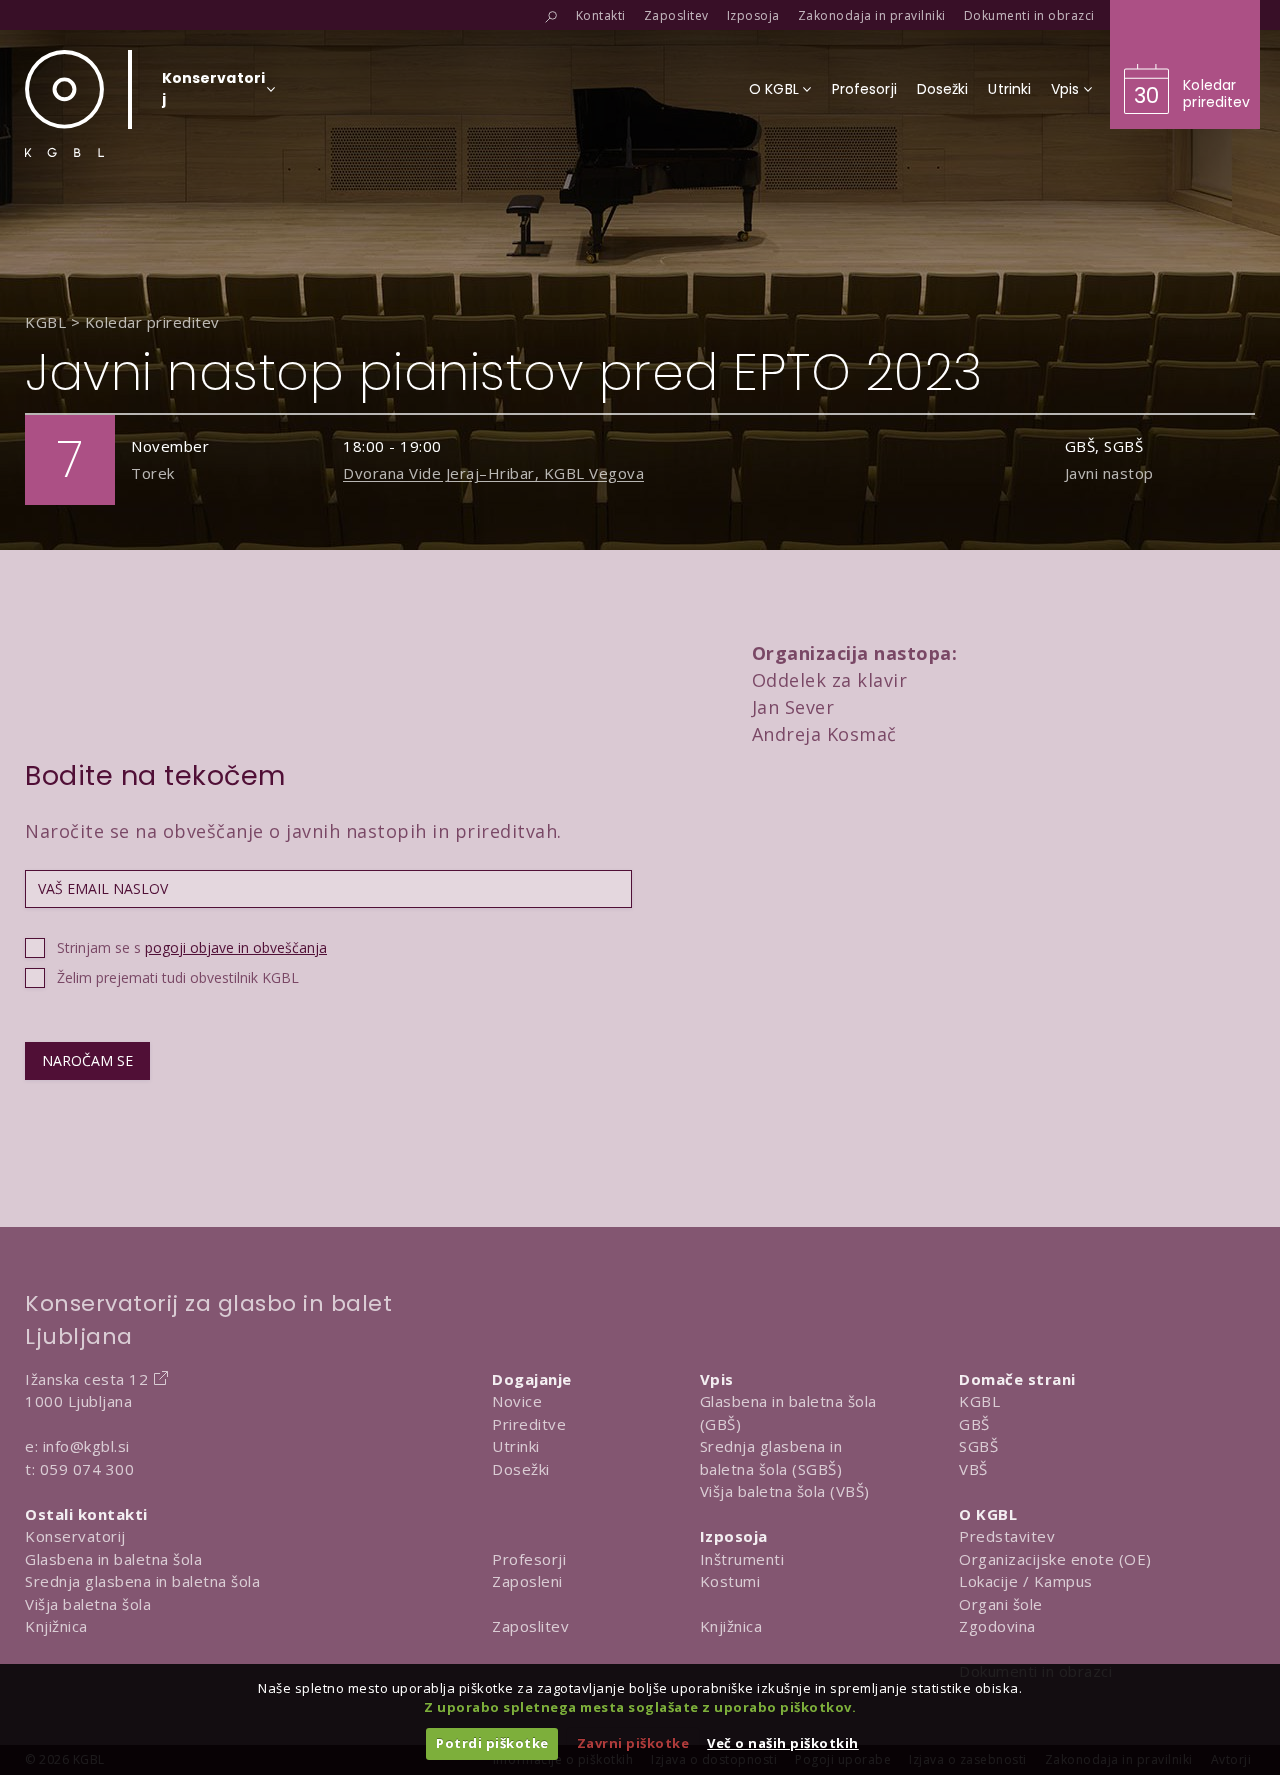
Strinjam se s (192, 947)
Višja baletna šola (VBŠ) (785, 1491)
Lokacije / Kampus (1026, 1581)
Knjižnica (56, 1626)
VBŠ (973, 1469)
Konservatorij (75, 1536)
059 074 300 (87, 1469)
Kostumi (730, 1581)
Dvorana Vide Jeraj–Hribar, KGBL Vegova (493, 473)
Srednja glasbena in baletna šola (142, 1581)
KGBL (979, 1401)
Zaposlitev (530, 1626)
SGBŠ (978, 1446)
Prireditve (529, 1424)
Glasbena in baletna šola (113, 1559)
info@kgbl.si (86, 1446)
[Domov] (64, 103)
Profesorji (529, 1559)
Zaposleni (527, 1581)
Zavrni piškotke (633, 1743)
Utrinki (516, 1446)
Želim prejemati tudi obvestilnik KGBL (178, 977)
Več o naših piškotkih (783, 1743)
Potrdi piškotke (492, 1743)
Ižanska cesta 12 (86, 1379)
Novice (517, 1401)
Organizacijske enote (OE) (1055, 1559)
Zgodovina (997, 1626)
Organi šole (1001, 1604)
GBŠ (974, 1424)
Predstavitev (1007, 1536)
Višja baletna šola (88, 1604)
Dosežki (521, 1469)
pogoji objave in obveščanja (236, 947)
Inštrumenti (742, 1559)
